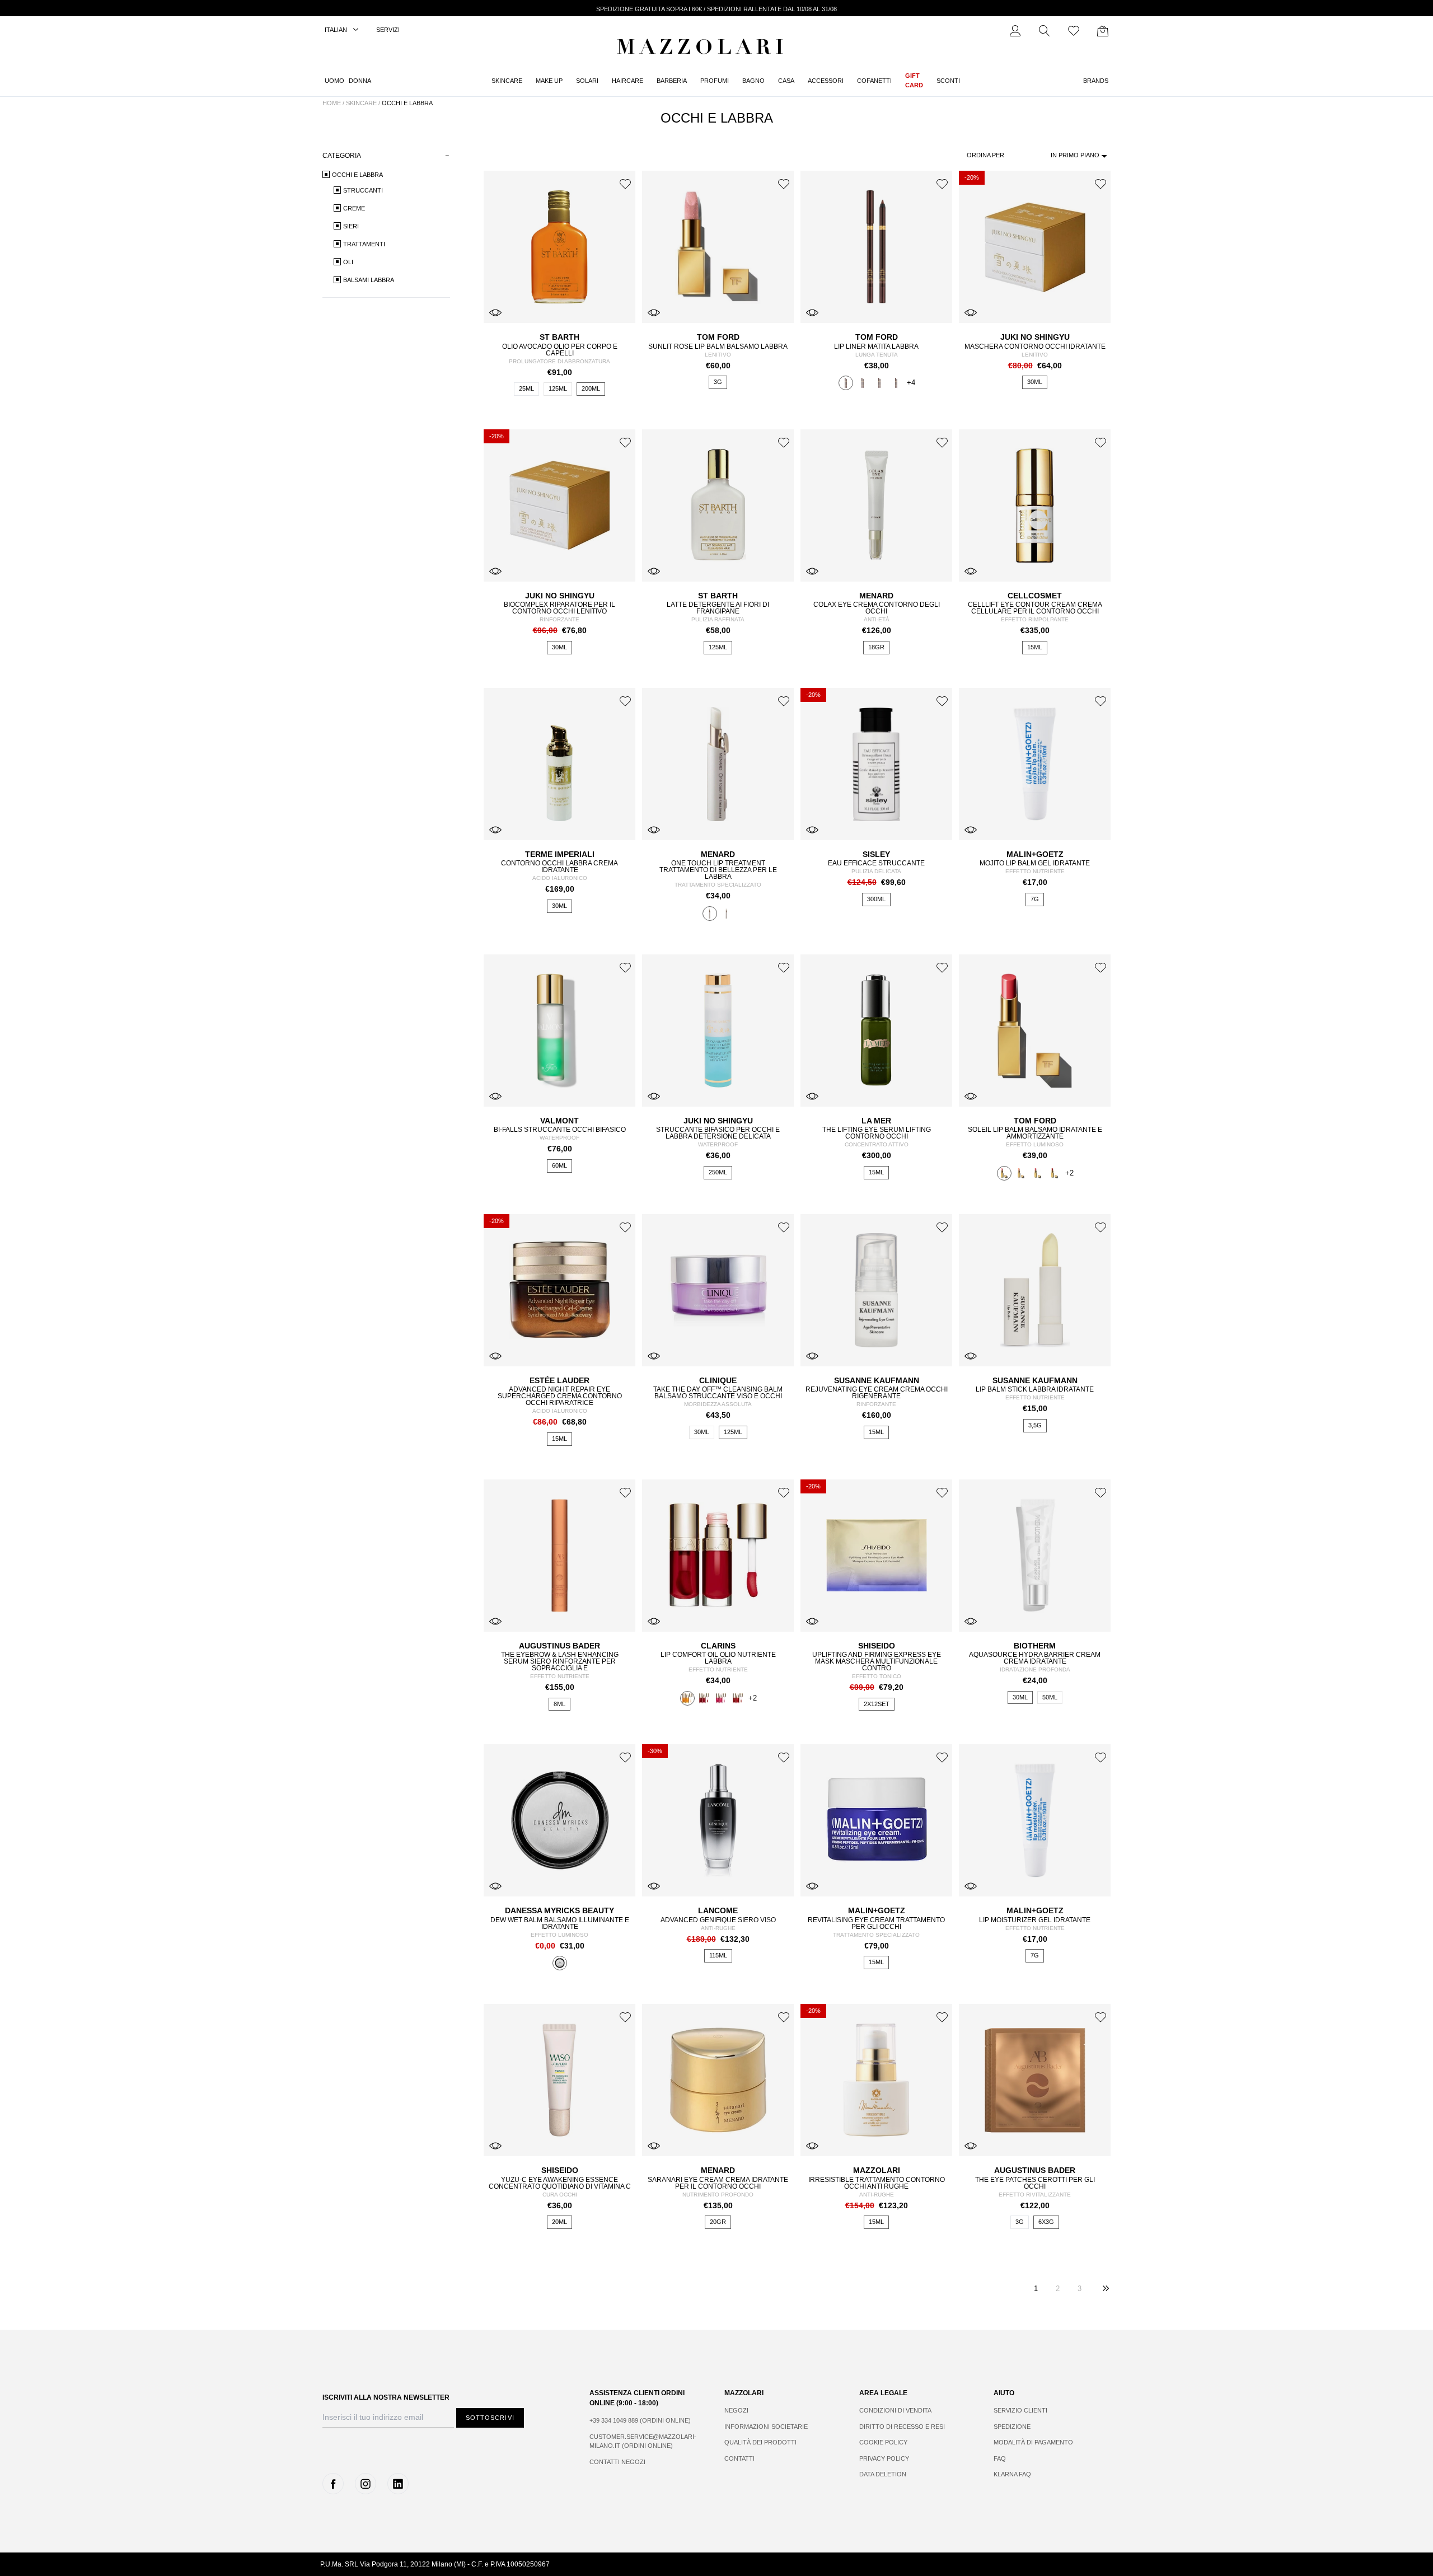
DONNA (360, 81)
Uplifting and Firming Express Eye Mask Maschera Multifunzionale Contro (877, 1661)
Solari (587, 81)
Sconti (948, 81)
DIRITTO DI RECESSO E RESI (902, 2427)
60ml (559, 1165)
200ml (591, 388)
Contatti (739, 2458)
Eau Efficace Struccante (876, 863)
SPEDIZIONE (1012, 2427)
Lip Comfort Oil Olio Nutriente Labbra (718, 1658)
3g (718, 382)
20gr (718, 2222)
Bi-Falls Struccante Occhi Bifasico (560, 1130)
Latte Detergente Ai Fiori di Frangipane (718, 608)
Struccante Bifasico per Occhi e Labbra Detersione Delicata (718, 1133)
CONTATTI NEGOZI (617, 2462)
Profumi (715, 81)
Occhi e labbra (407, 103)
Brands (1096, 81)
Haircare (627, 81)
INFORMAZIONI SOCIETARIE (766, 2427)
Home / (333, 103)
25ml (526, 388)
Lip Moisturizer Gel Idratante (1035, 1920)
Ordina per (985, 155)
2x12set (877, 1704)
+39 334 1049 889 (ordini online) (640, 2420)
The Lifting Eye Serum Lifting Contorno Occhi (877, 1133)
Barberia (672, 81)
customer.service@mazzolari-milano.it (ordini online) (643, 2441)
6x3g (1046, 2222)
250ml (718, 1172)
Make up (549, 81)
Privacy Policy (884, 2458)
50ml (1050, 1697)
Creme (354, 208)
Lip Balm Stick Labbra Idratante (1035, 1389)
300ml (876, 899)
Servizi (388, 30)
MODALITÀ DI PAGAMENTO (1033, 2442)
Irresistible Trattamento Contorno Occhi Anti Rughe (877, 2183)
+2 (1069, 1173)
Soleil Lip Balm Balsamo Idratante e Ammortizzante (1035, 1133)
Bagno (753, 81)
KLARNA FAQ (1012, 2474)
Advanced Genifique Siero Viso (718, 1920)
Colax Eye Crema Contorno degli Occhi (877, 608)
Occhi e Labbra (357, 175)
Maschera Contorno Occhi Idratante (1035, 346)
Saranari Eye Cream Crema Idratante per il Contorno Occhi (718, 2183)
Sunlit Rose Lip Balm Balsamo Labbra (718, 346)
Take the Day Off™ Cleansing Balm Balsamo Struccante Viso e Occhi (718, 1393)
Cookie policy (883, 2442)
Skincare (507, 81)
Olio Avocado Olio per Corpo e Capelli (560, 350)
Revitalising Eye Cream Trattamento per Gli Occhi (876, 1923)
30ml (1035, 382)
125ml (558, 388)
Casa (786, 81)
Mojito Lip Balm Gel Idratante (1035, 863)
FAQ (1000, 2458)
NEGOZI (736, 2410)
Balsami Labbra (369, 280)
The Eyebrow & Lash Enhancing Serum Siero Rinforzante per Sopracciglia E (560, 1661)
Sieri (351, 226)
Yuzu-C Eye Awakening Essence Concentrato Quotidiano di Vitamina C (560, 2183)
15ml (1035, 647)
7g (1035, 899)
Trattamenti (364, 244)
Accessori (826, 81)
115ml (718, 1955)
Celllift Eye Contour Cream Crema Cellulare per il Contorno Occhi (1035, 608)
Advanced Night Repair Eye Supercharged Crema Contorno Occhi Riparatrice (560, 1396)
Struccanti (363, 190)
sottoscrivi (490, 2418)
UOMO (334, 81)
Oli (348, 262)
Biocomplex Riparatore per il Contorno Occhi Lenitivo (559, 608)
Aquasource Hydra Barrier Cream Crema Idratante (1035, 1658)
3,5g (1035, 1425)
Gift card (914, 80)
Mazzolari (703, 49)
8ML (559, 1704)
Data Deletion (883, 2474)
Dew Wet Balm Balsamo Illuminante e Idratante (560, 1923)
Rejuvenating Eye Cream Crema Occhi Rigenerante (877, 1393)
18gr (876, 647)
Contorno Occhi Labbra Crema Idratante (559, 867)
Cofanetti (874, 81)
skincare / (364, 103)
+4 (911, 383)
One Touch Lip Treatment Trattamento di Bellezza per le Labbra (718, 870)
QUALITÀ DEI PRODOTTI (760, 2442)
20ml (559, 2222)
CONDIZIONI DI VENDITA (895, 2410)
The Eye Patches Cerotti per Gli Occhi (1035, 2183)
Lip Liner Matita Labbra (876, 346)
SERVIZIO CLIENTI (1020, 2410)
